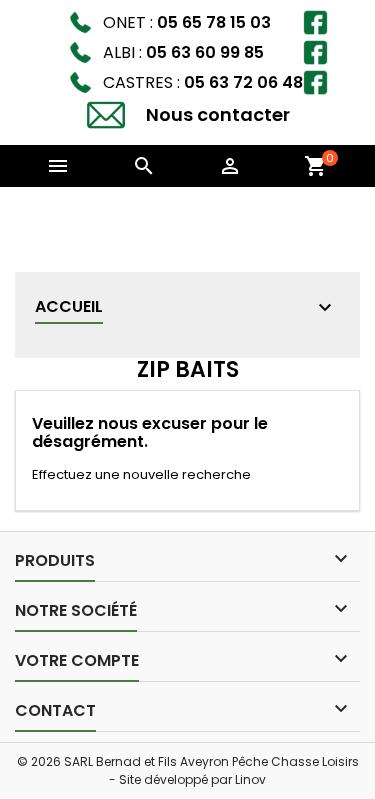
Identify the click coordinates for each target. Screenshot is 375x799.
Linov (250, 779)
